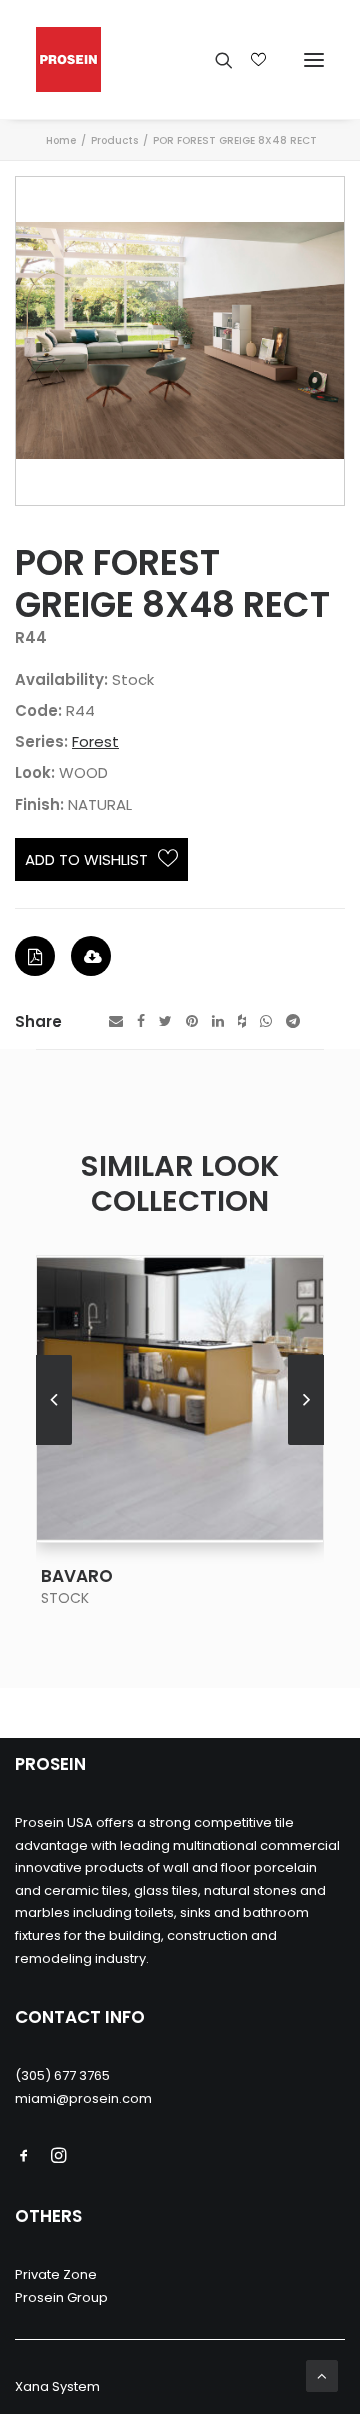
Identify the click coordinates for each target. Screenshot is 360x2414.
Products (114, 140)
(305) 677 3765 (62, 2075)
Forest (95, 741)
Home (61, 140)
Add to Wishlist (86, 859)
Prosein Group (61, 2297)
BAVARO (77, 1576)
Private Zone (56, 2274)
